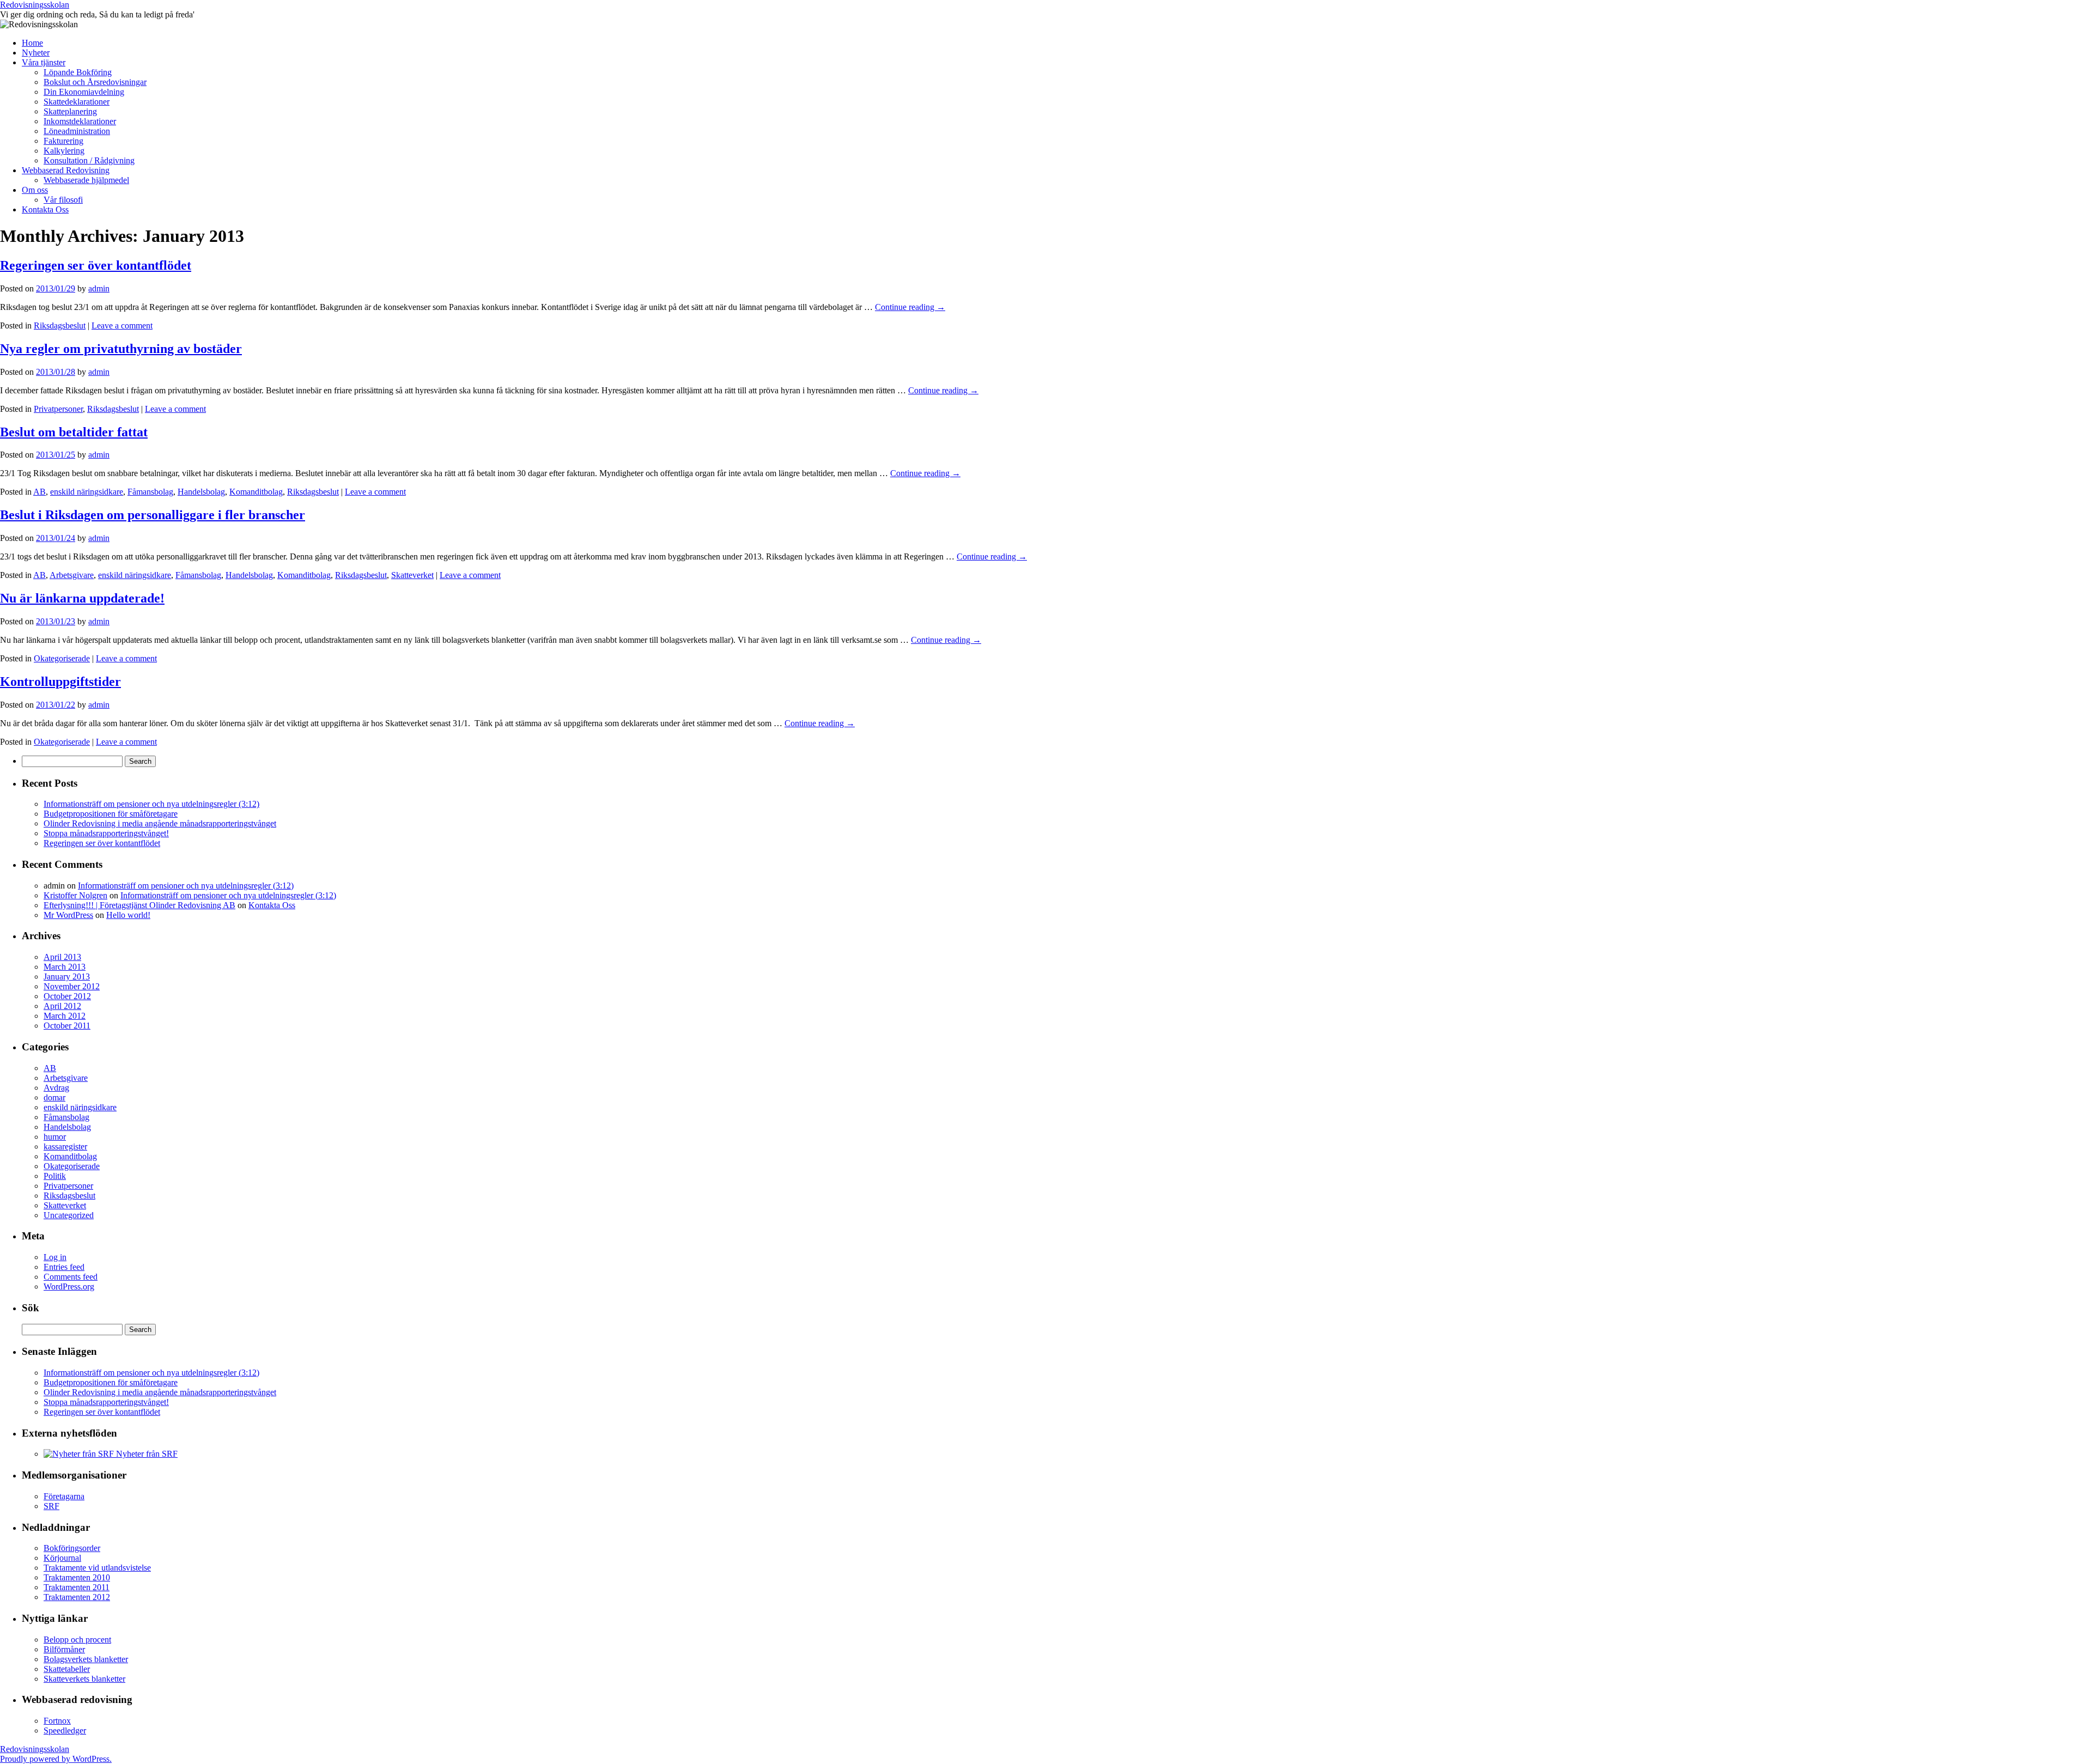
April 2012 (62, 1006)
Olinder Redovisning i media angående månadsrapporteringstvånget (160, 823)
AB (39, 492)
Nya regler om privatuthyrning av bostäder (121, 349)
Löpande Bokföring (78, 72)
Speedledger (65, 1730)
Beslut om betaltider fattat (74, 432)
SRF (51, 1506)
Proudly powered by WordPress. (56, 1759)
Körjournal (62, 1558)
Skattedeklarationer (77, 102)
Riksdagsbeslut (60, 326)
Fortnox (57, 1721)
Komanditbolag (256, 492)
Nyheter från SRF (146, 1454)
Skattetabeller (67, 1669)
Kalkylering (64, 151)
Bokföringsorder (72, 1548)
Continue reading (910, 307)
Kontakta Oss (45, 209)
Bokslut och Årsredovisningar (95, 82)
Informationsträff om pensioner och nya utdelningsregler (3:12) (151, 804)
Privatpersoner (58, 409)
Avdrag (56, 1088)
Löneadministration (77, 131)
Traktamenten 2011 (77, 1587)
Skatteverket (412, 575)
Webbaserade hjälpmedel (86, 180)
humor (55, 1137)
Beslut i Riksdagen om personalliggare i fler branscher (153, 515)
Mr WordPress (68, 915)
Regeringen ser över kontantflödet (96, 265)
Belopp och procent (77, 1640)
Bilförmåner (64, 1649)
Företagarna (64, 1496)
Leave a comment (122, 326)
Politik (55, 1176)
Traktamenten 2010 (77, 1577)
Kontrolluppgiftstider (60, 682)
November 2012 (72, 986)
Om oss (35, 190)
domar (54, 1097)
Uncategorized (69, 1215)
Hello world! (128, 915)
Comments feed (71, 1277)
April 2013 (62, 957)
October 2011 (67, 1026)
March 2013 (65, 967)
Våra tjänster (44, 62)
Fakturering (63, 141)
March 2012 (65, 1016)
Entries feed (64, 1267)
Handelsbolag (201, 492)
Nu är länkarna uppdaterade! (82, 598)
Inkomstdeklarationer (80, 121)
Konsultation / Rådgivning (89, 160)
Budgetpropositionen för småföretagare (111, 814)
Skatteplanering (70, 111)
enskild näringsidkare (87, 492)
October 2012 (67, 996)
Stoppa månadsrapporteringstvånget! (106, 833)
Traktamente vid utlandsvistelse (97, 1568)
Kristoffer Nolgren (75, 895)
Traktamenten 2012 (77, 1597)
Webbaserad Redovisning (66, 170)
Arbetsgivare (72, 575)
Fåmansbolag (150, 492)
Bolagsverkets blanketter (86, 1659)
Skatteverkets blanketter (84, 1679)
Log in (55, 1257)
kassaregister (65, 1146)
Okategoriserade (62, 658)
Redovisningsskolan (35, 5)
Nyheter (36, 53)
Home (32, 43)
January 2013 (67, 977)
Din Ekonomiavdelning (84, 92)
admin (99, 288)
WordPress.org (69, 1286)
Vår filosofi (63, 200)
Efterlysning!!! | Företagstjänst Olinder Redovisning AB (139, 905)
